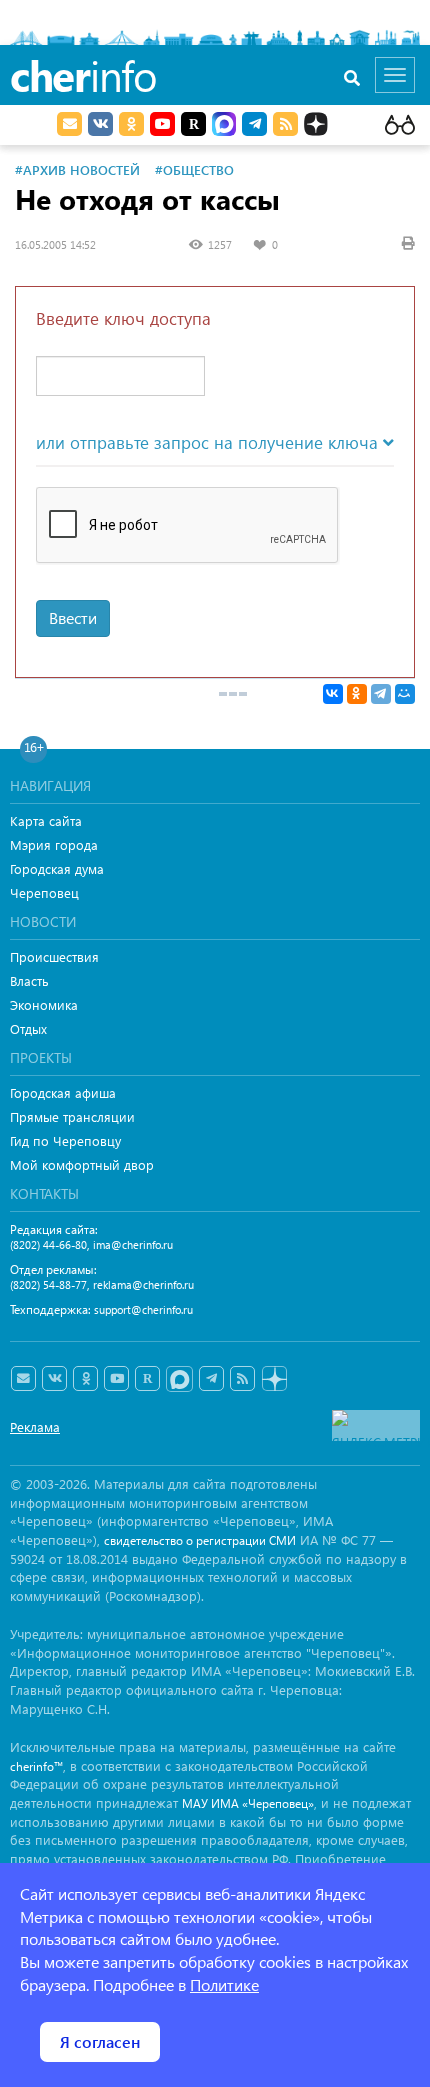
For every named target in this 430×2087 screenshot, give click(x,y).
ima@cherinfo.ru (133, 1244)
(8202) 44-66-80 (48, 1244)
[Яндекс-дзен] (273, 1379)
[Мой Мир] (405, 694)
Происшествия (54, 956)
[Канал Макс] (224, 126)
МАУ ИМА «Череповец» (248, 1803)
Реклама (35, 1426)
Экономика (44, 1004)
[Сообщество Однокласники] (131, 124)
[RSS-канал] (242, 1379)
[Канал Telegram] (211, 1379)
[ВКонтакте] (333, 694)
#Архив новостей (77, 169)
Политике (224, 1984)
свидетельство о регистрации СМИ (200, 1540)
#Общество (194, 169)
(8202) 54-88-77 (48, 1284)
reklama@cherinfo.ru (143, 1284)
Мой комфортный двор (82, 1164)
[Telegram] (381, 694)
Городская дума (57, 868)
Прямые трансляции (72, 1116)
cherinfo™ (36, 1766)
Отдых (28, 1028)
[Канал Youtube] (162, 124)
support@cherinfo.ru (143, 1309)
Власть (29, 980)
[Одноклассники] (357, 694)
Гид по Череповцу (65, 1140)
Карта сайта (46, 820)
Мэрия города (54, 844)
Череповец (44, 892)
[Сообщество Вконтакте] (54, 1379)
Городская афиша (63, 1092)
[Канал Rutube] (193, 124)
